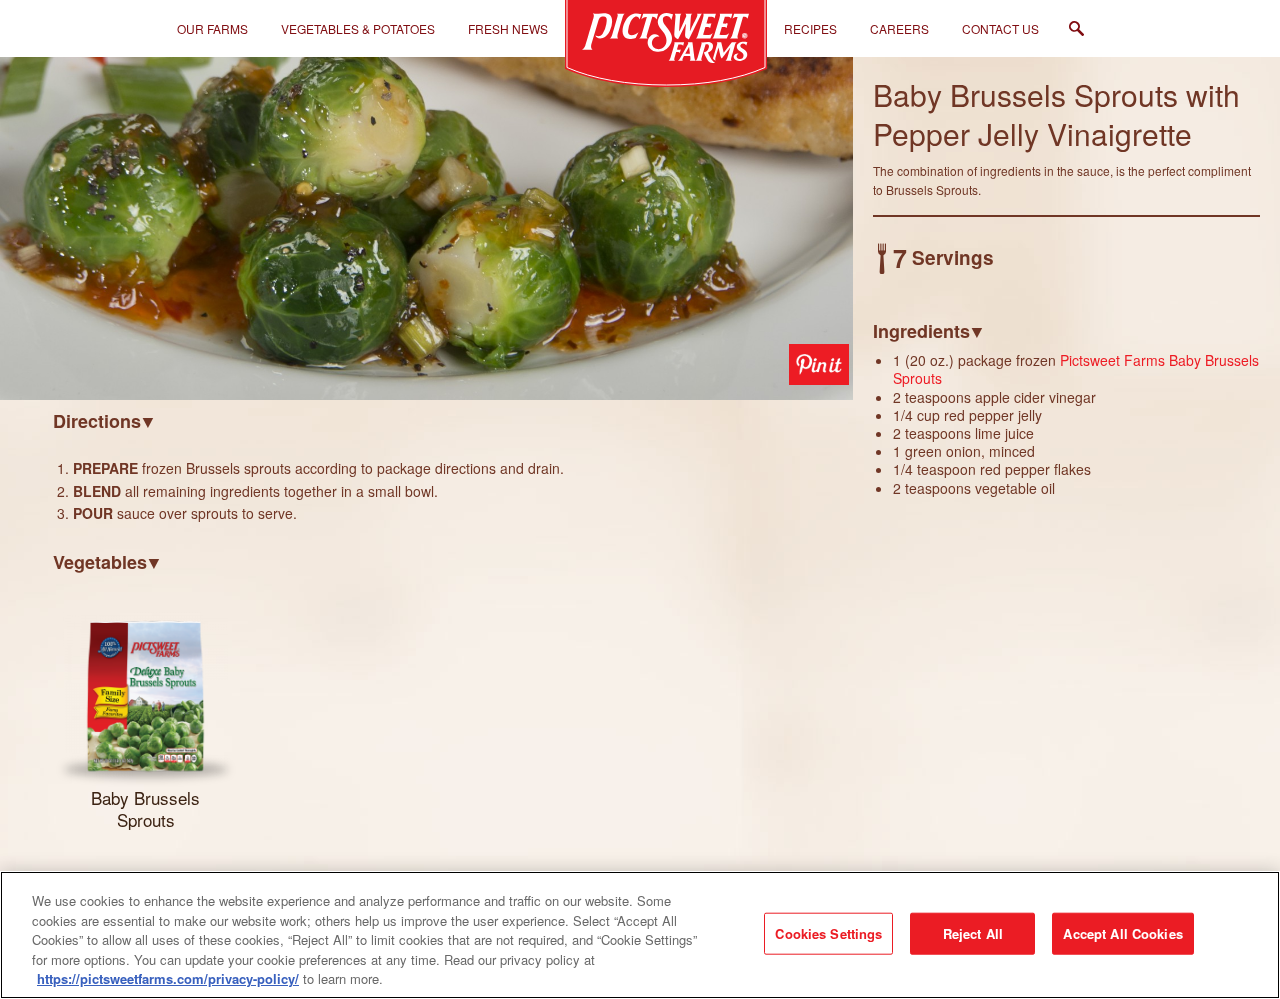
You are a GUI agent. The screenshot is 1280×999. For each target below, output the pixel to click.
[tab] (453, 420)
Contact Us (1000, 28)
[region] (640, 935)
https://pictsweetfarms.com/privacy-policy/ (168, 978)
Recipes (810, 28)
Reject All (973, 933)
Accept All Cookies (1122, 933)
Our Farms (212, 28)
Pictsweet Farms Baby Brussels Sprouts (1076, 369)
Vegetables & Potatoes (358, 28)
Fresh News (508, 28)
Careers (899, 28)
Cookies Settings (828, 933)
